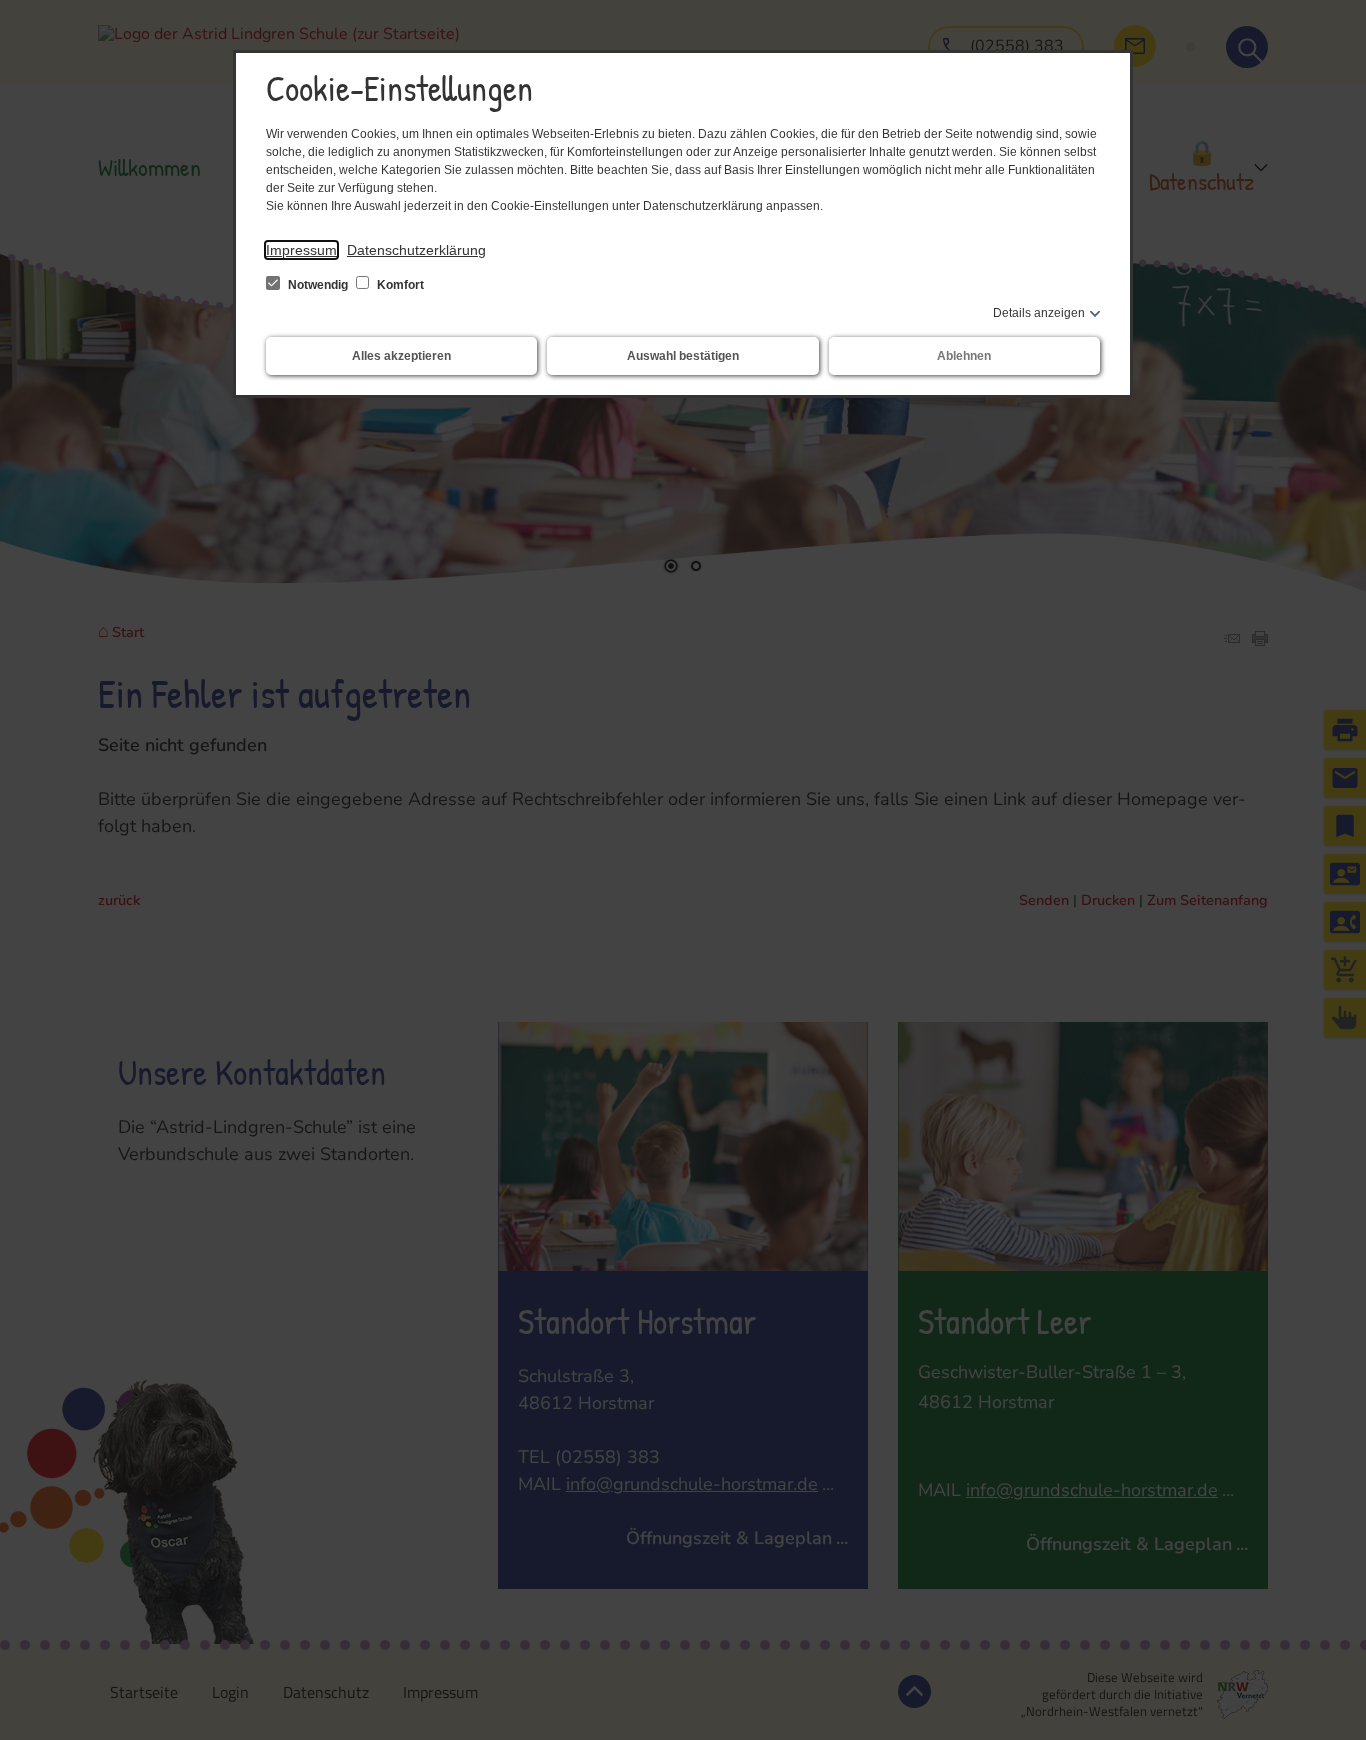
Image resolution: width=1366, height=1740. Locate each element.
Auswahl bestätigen (683, 356)
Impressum (301, 250)
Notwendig (318, 285)
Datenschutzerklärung (416, 250)
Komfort (399, 285)
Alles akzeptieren (401, 356)
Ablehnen (964, 356)
